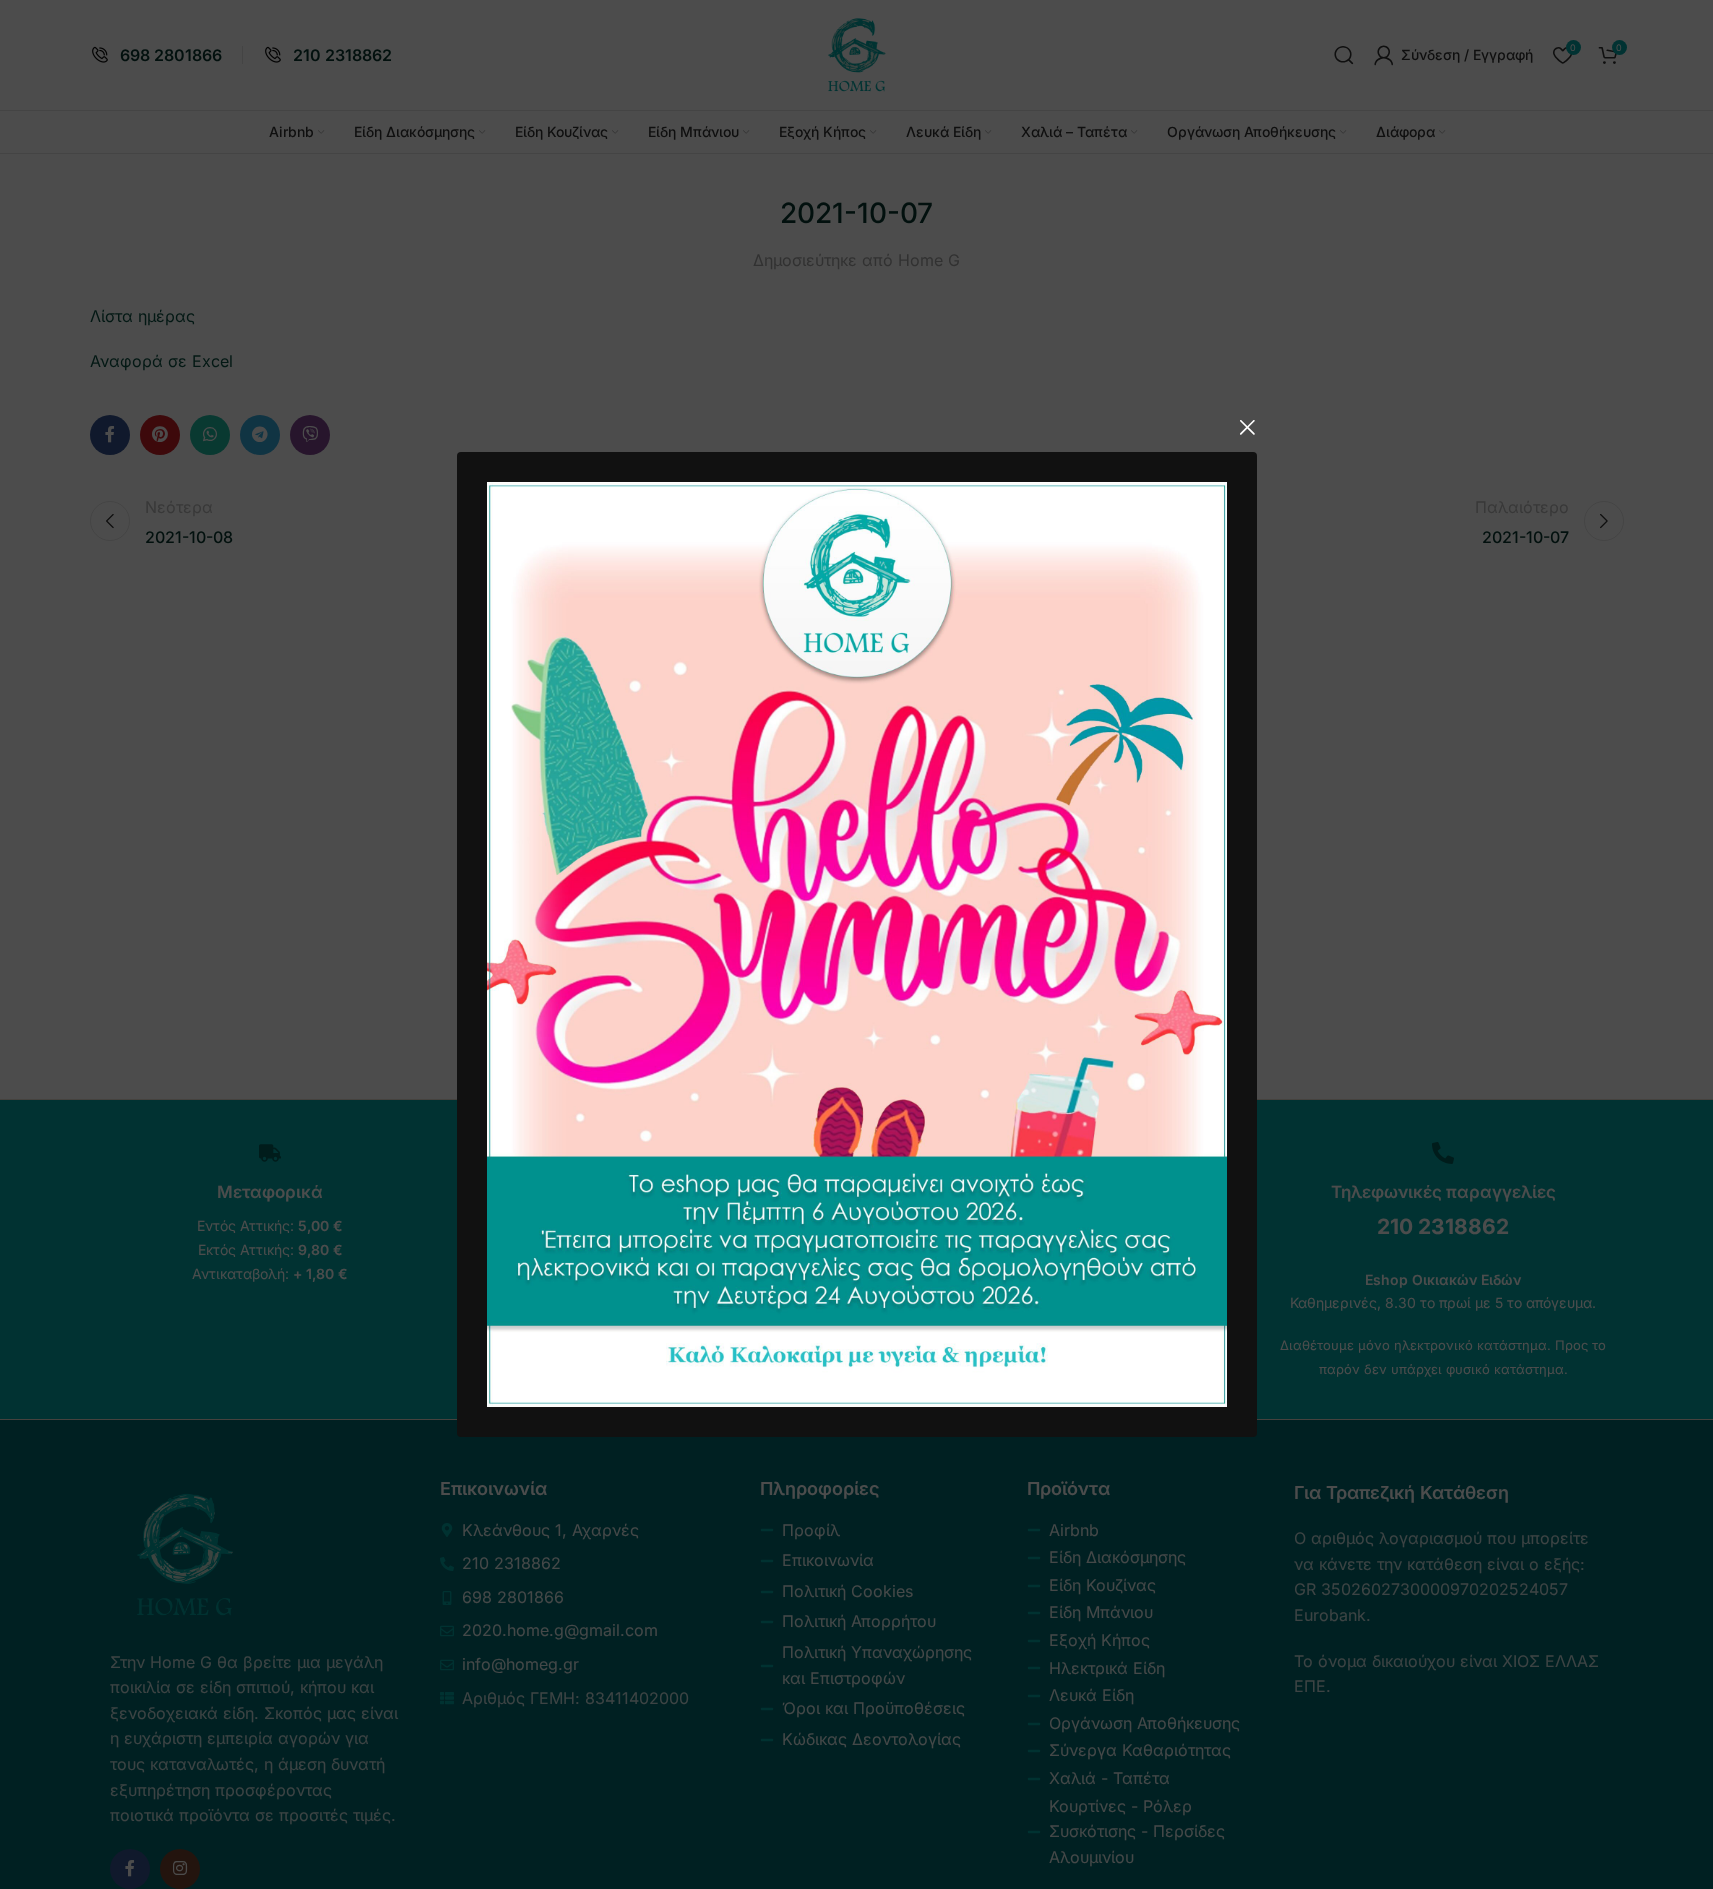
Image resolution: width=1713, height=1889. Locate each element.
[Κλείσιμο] (1247, 427)
